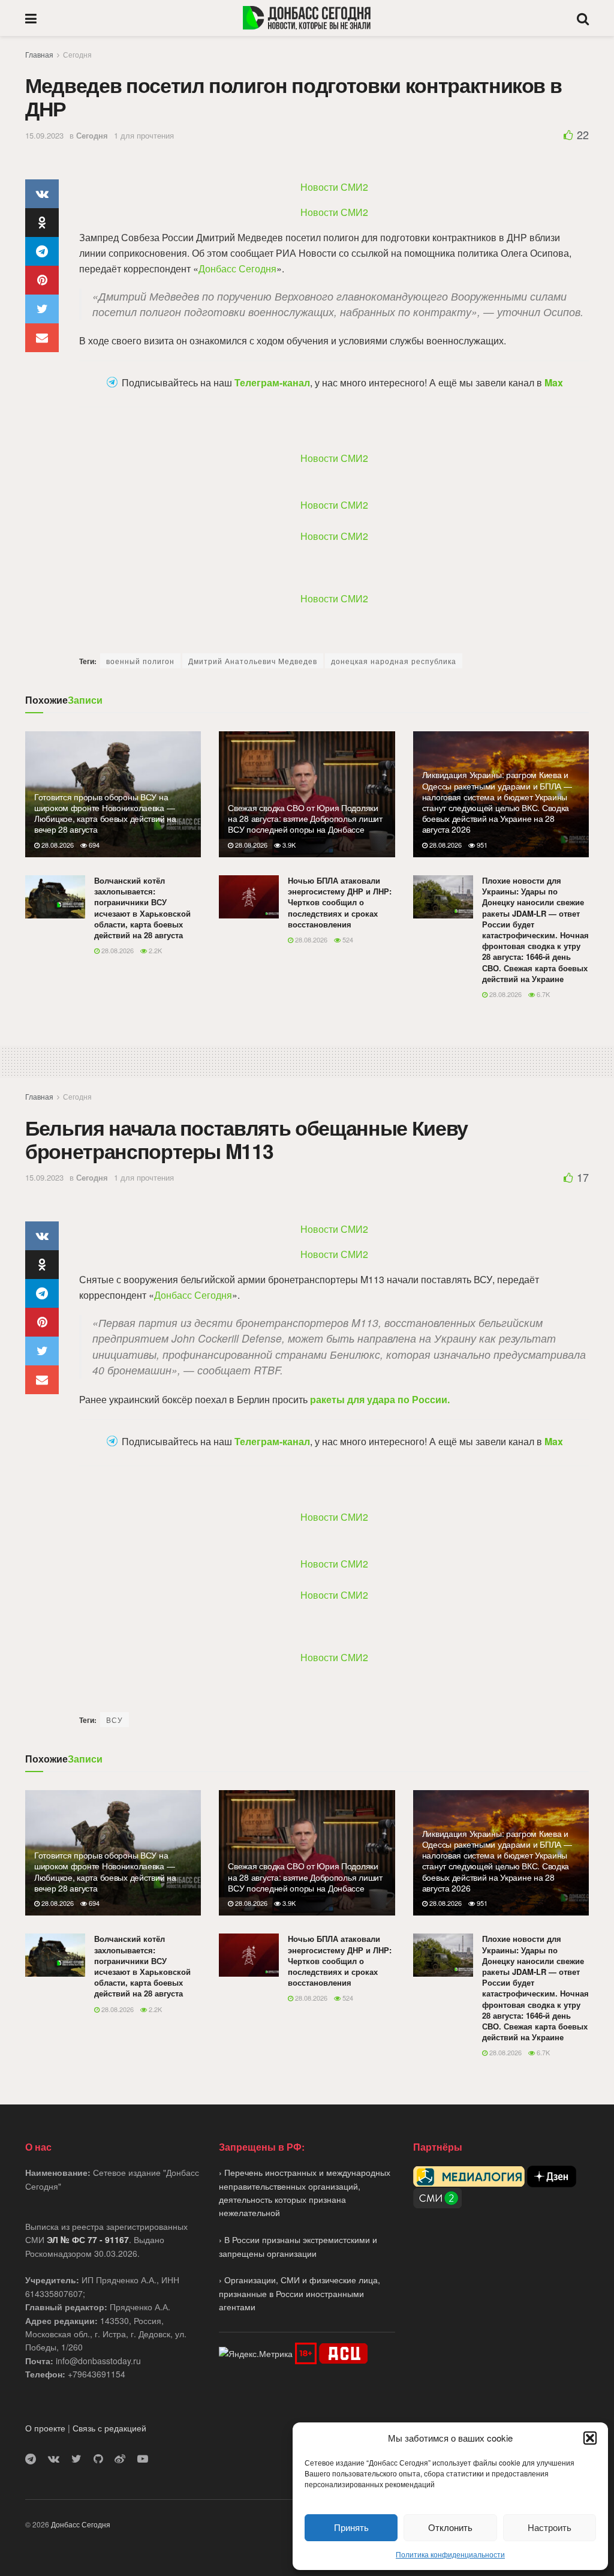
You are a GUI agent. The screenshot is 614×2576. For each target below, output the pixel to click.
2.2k (154, 950)
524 (347, 939)
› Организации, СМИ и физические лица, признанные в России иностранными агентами (300, 2293)
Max (554, 383)
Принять (351, 2527)
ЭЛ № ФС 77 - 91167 (88, 2239)
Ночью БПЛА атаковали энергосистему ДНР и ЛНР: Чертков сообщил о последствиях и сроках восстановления (340, 902)
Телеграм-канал (272, 383)
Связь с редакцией (109, 2428)
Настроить (550, 2527)
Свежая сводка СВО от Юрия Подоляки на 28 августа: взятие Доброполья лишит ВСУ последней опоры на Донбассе (305, 818)
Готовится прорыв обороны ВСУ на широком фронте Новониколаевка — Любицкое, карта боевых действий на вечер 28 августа (105, 813)
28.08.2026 (57, 845)
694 (93, 845)
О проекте (45, 2428)
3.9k (288, 845)
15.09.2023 (44, 135)
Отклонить (450, 2527)
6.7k (542, 994)
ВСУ (115, 1720)
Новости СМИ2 (334, 187)
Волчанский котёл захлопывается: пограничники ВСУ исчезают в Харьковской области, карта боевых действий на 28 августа (142, 908)
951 (481, 845)
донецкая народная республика (394, 661)
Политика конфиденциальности (450, 2554)
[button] (590, 2438)
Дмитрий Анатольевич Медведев (253, 661)
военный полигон (140, 661)
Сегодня (77, 54)
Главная (39, 54)
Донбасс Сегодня (237, 268)
